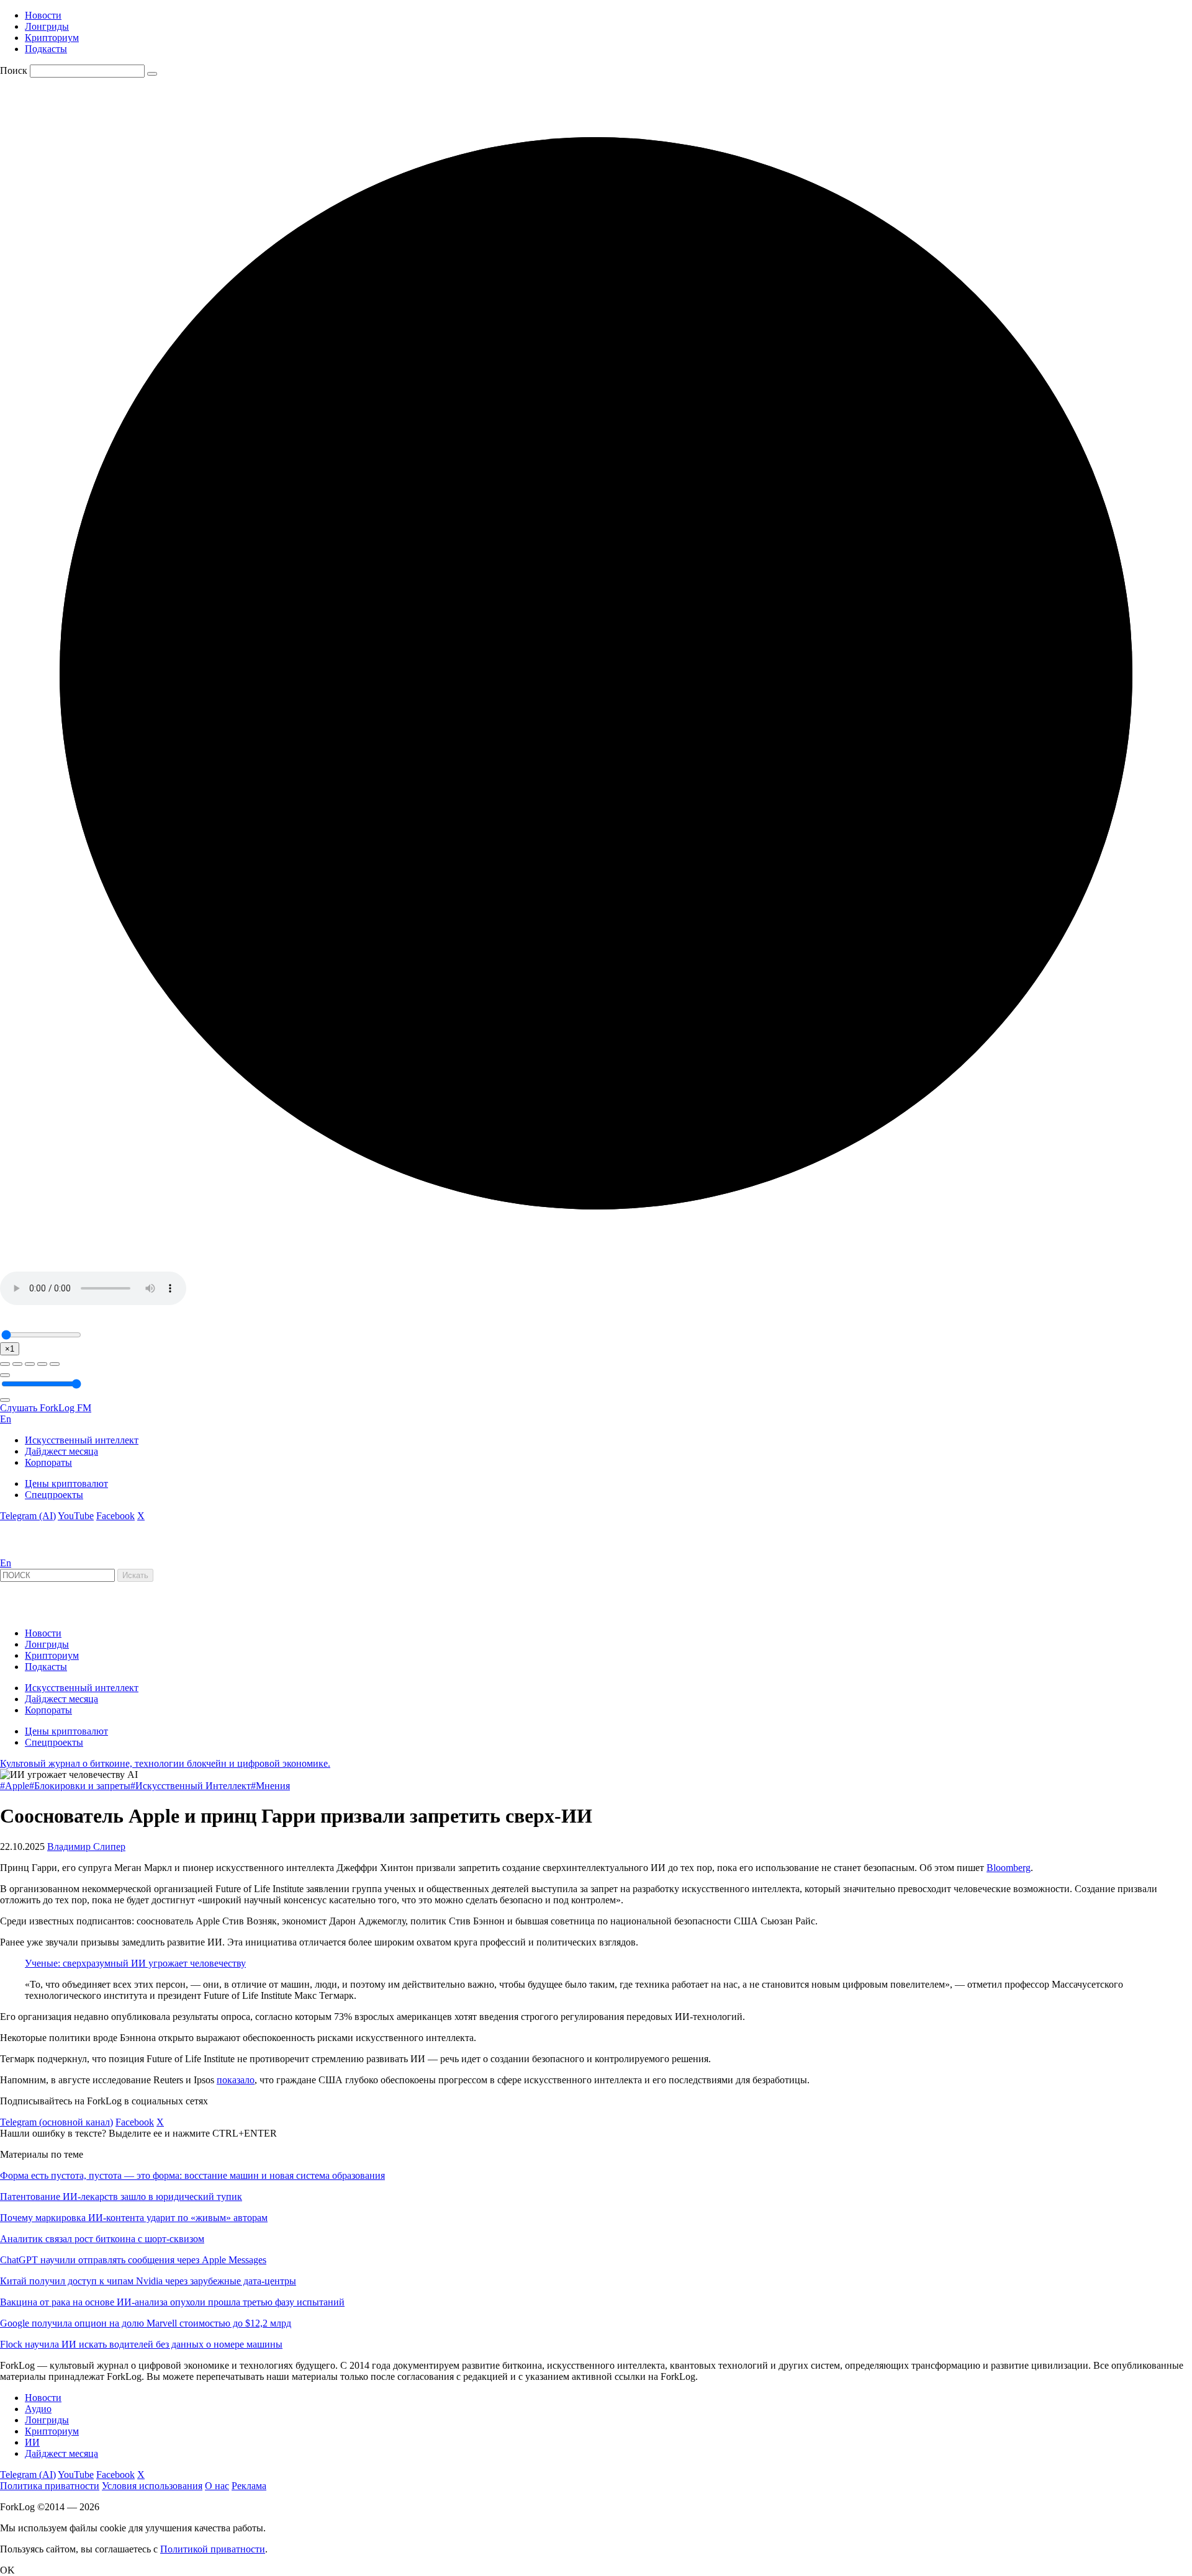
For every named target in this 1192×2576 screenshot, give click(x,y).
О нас (217, 2486)
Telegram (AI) (28, 1516)
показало (236, 2080)
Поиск (14, 70)
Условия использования (152, 2486)
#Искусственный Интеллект (191, 1786)
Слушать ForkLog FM (46, 1408)
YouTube (76, 1516)
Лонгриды (47, 26)
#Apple (15, 1786)
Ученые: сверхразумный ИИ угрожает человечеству (135, 1963)
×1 (10, 1349)
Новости (43, 15)
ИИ (32, 2442)
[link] (34, 1552)
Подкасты (46, 49)
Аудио (38, 2409)
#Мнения (270, 1786)
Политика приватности (50, 2486)
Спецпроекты (54, 1495)
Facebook (115, 1516)
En (6, 1419)
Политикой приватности (213, 2549)
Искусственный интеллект (82, 1440)
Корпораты (48, 1462)
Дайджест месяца (61, 1451)
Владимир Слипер (86, 1847)
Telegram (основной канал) (56, 2122)
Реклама (249, 2486)
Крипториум (52, 38)
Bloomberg (1009, 1868)
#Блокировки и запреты (80, 1786)
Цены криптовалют (66, 1483)
